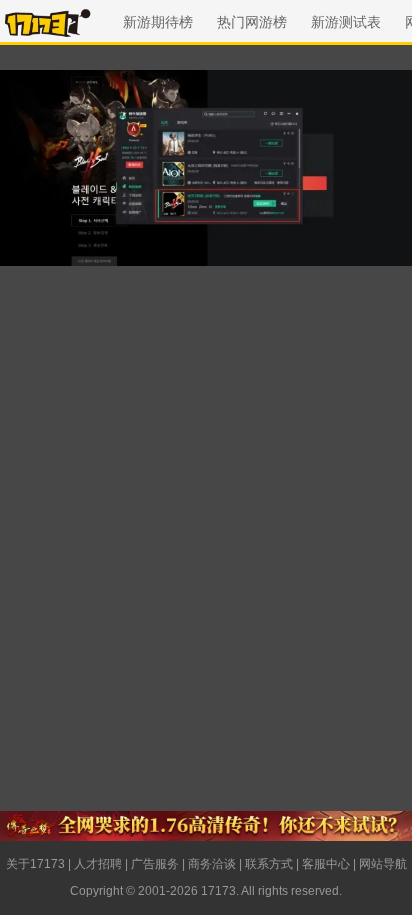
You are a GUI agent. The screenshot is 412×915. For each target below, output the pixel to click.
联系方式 (269, 864)
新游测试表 (346, 22)
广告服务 (155, 864)
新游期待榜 (158, 22)
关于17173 (35, 864)
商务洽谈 (212, 864)
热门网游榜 (252, 22)
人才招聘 (98, 864)
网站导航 (383, 864)
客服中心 (326, 864)
